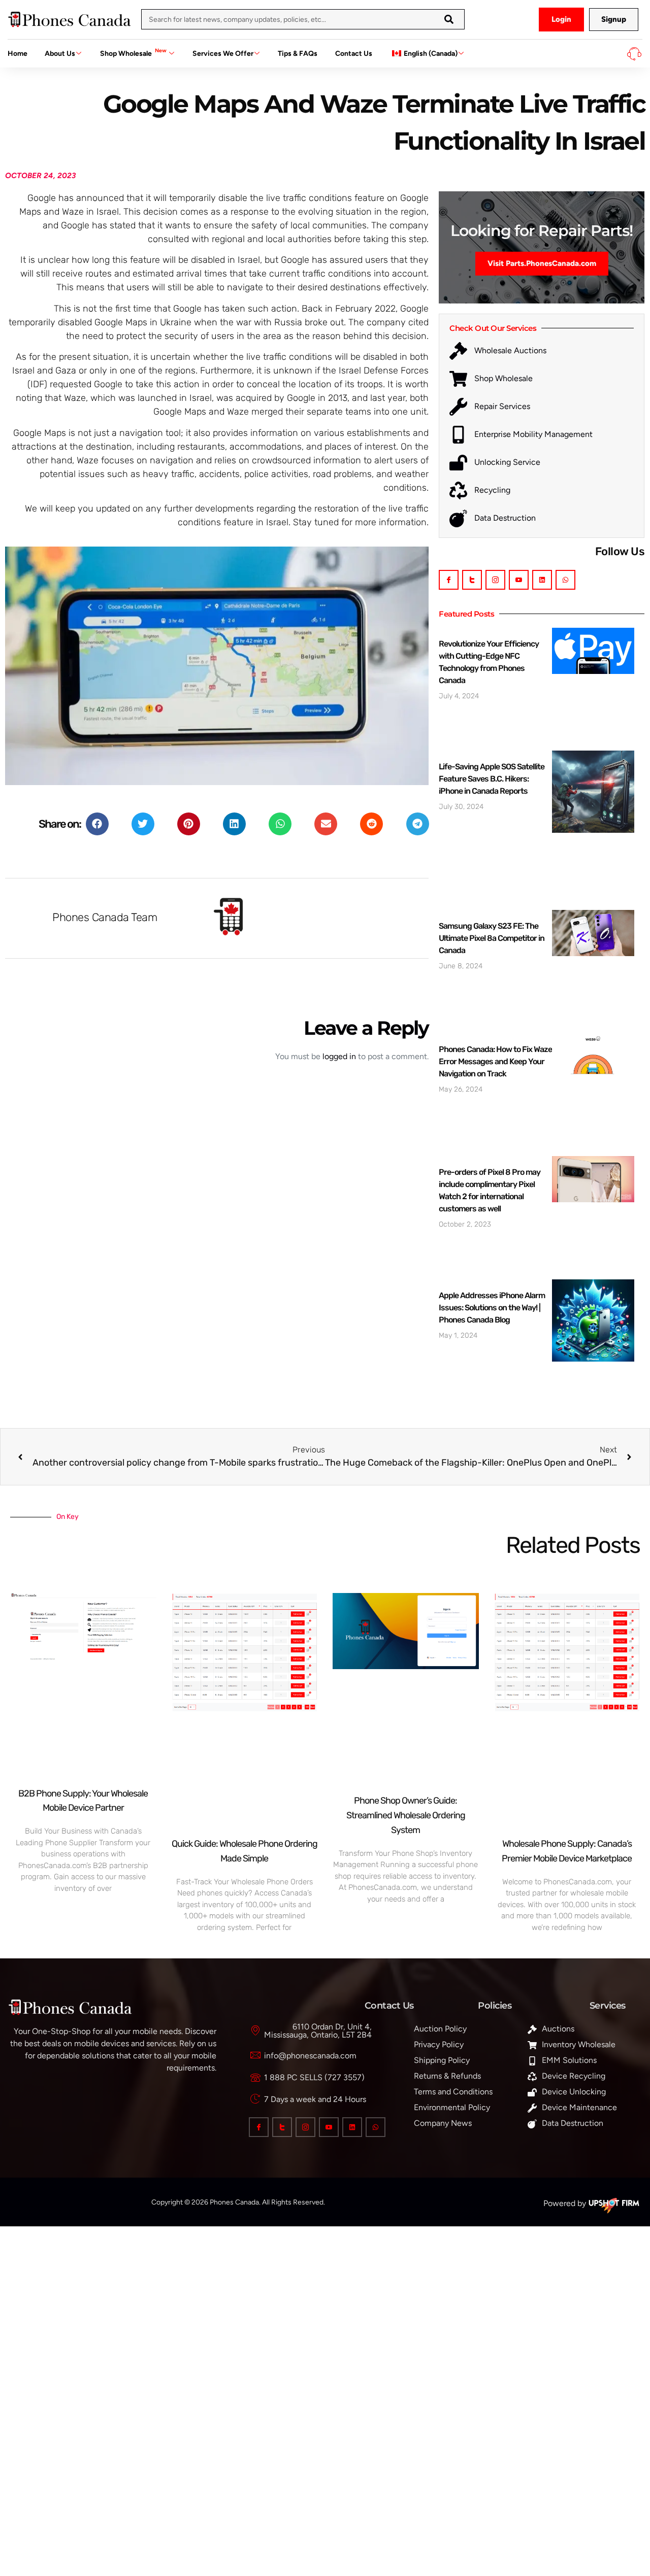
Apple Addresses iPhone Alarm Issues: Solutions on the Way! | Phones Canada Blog (492, 1308)
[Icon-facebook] (449, 580)
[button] (97, 824)
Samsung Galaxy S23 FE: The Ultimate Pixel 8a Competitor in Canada (492, 938)
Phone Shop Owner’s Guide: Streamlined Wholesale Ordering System (406, 1815)
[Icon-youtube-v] (519, 580)
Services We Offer (223, 54)
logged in (339, 1056)
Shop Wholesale (133, 53)
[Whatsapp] (565, 580)
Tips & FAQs (298, 54)
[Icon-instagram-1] (495, 580)
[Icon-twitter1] (472, 580)
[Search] (449, 19)
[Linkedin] (542, 580)
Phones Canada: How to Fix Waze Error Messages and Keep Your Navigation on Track (495, 1061)
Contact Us (354, 54)
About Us (60, 54)
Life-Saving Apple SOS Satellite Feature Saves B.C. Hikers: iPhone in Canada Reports (492, 779)
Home (18, 54)
